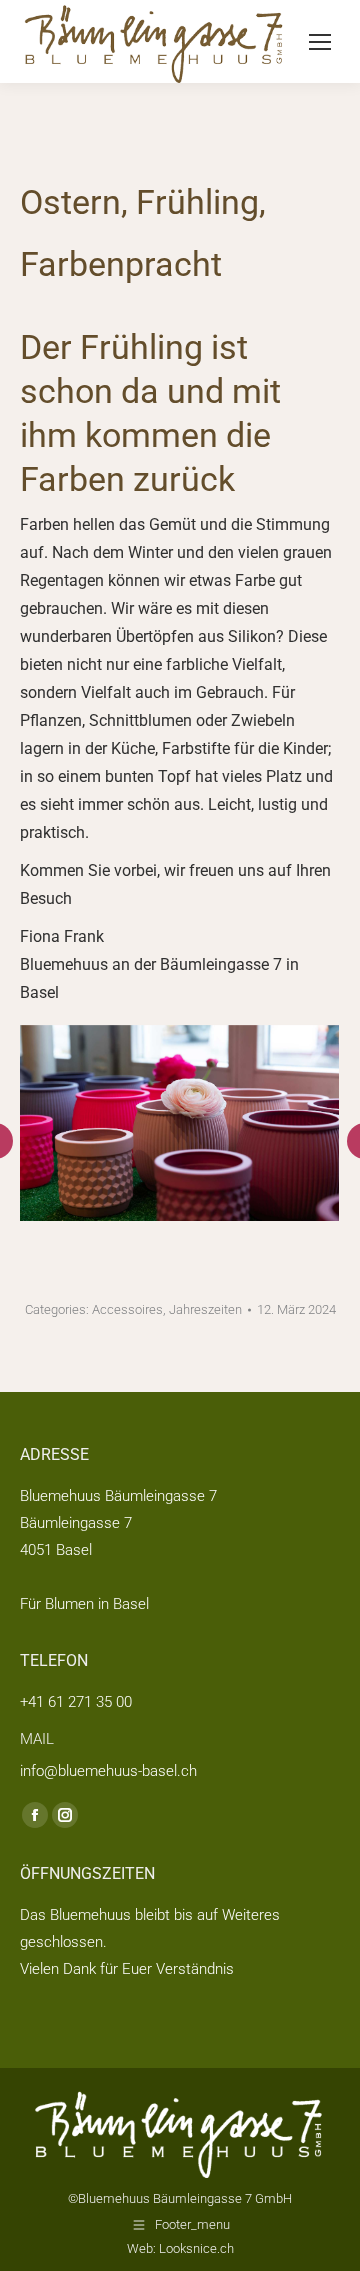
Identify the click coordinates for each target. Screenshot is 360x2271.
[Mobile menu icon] (320, 42)
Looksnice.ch (196, 2248)
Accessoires (127, 1309)
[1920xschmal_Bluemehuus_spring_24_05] (179, 1123)
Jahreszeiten (205, 1309)
